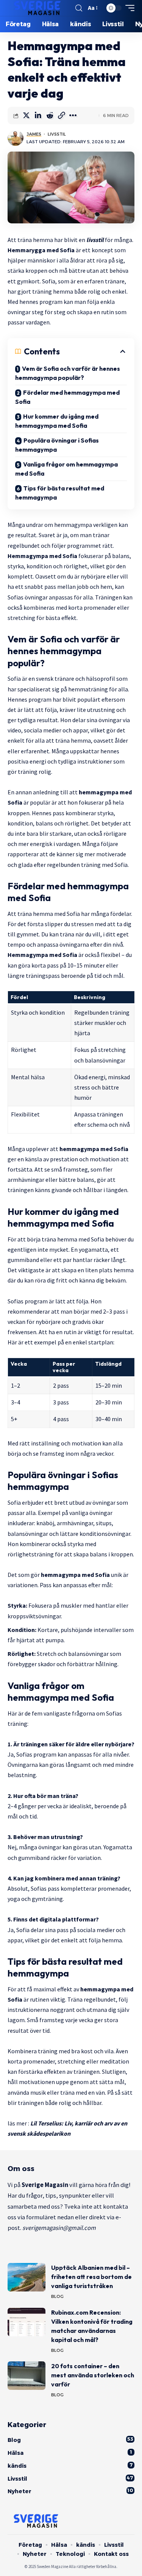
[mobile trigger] (128, 8)
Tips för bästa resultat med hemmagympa (60, 493)
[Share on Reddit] (50, 115)
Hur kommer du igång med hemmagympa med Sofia (57, 421)
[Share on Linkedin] (38, 115)
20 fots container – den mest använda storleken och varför (93, 2375)
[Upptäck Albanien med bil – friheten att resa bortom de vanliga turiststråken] (27, 2277)
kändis (70, 2466)
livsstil (94, 240)
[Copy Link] (61, 115)
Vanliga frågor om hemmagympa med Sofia (66, 469)
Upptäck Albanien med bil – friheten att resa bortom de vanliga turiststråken (91, 2277)
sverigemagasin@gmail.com (59, 2228)
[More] (73, 115)
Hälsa (70, 2453)
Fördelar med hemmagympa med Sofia (67, 397)
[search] (79, 8)
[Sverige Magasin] (39, 8)
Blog (57, 2296)
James (34, 134)
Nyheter (70, 2491)
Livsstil (57, 134)
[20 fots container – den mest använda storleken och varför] (27, 2376)
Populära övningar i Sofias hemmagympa (57, 445)
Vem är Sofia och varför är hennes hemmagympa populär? (68, 373)
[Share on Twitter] (26, 115)
